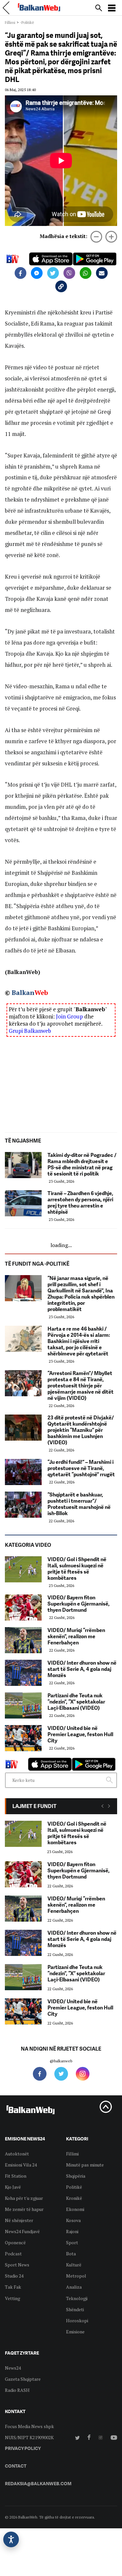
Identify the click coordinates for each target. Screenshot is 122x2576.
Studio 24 (14, 2276)
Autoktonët (17, 2154)
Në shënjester (19, 2220)
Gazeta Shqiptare (23, 2379)
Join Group (69, 1016)
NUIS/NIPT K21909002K (29, 2437)
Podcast (13, 2254)
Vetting (13, 2298)
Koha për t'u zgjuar (24, 2198)
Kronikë (74, 2198)
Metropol (76, 2276)
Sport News (17, 2265)
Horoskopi (77, 2320)
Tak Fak (13, 2287)
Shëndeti (75, 2309)
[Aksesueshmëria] (11, 2539)
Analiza (74, 2287)
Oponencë (15, 2242)
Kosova (73, 2220)
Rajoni (72, 2231)
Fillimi (10, 22)
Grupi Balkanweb (30, 1031)
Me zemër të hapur (24, 2209)
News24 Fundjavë (22, 2231)
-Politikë (27, 22)
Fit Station (16, 2176)
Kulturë (74, 2265)
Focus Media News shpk (29, 2426)
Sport (72, 2242)
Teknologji (77, 2298)
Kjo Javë (13, 2187)
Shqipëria (76, 2176)
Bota (71, 2254)
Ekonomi (75, 2209)
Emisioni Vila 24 (21, 2165)
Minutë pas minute (85, 2165)
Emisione (75, 2332)
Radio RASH (17, 2390)
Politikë (74, 2187)
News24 (13, 2368)
